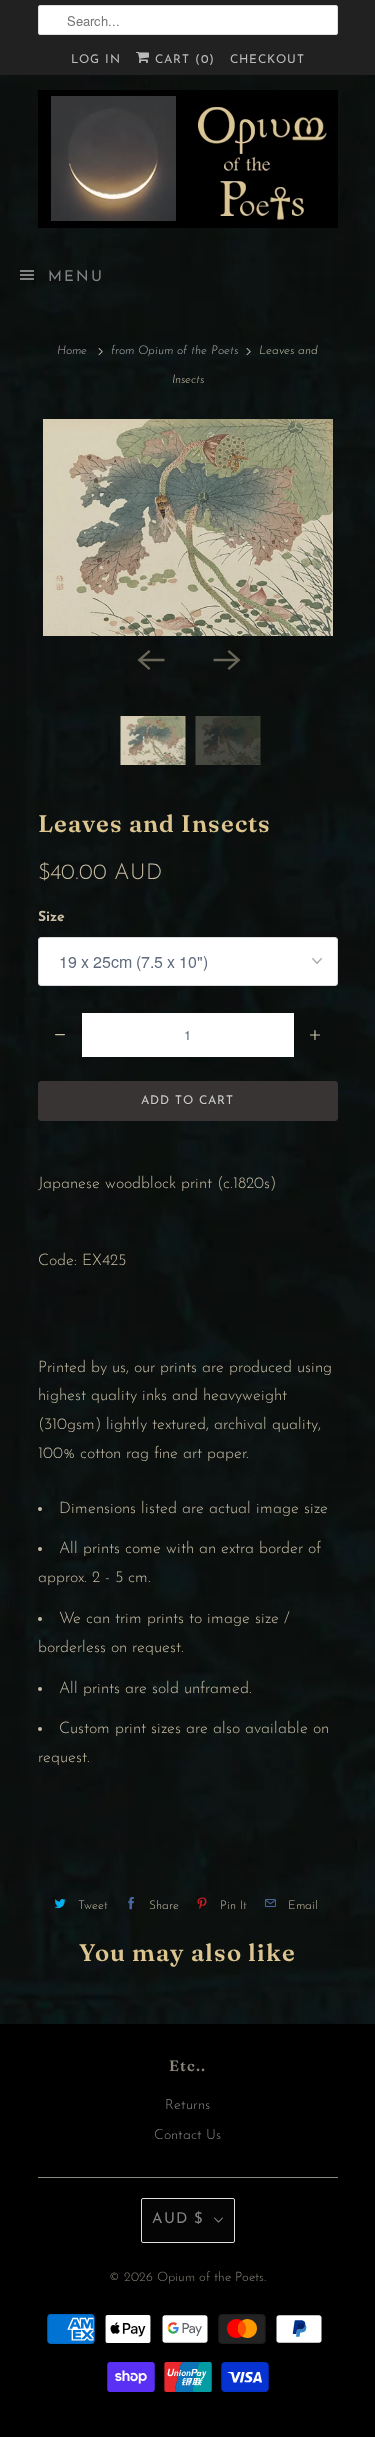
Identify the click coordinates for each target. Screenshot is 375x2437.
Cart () (182, 60)
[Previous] (150, 658)
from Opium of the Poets (174, 351)
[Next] (226, 658)
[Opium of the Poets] (188, 159)
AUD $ (178, 2219)
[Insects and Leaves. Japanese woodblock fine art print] (188, 528)
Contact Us (187, 2135)
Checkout (267, 60)
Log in (96, 60)
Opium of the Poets (210, 2277)
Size (51, 917)
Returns (187, 2105)
